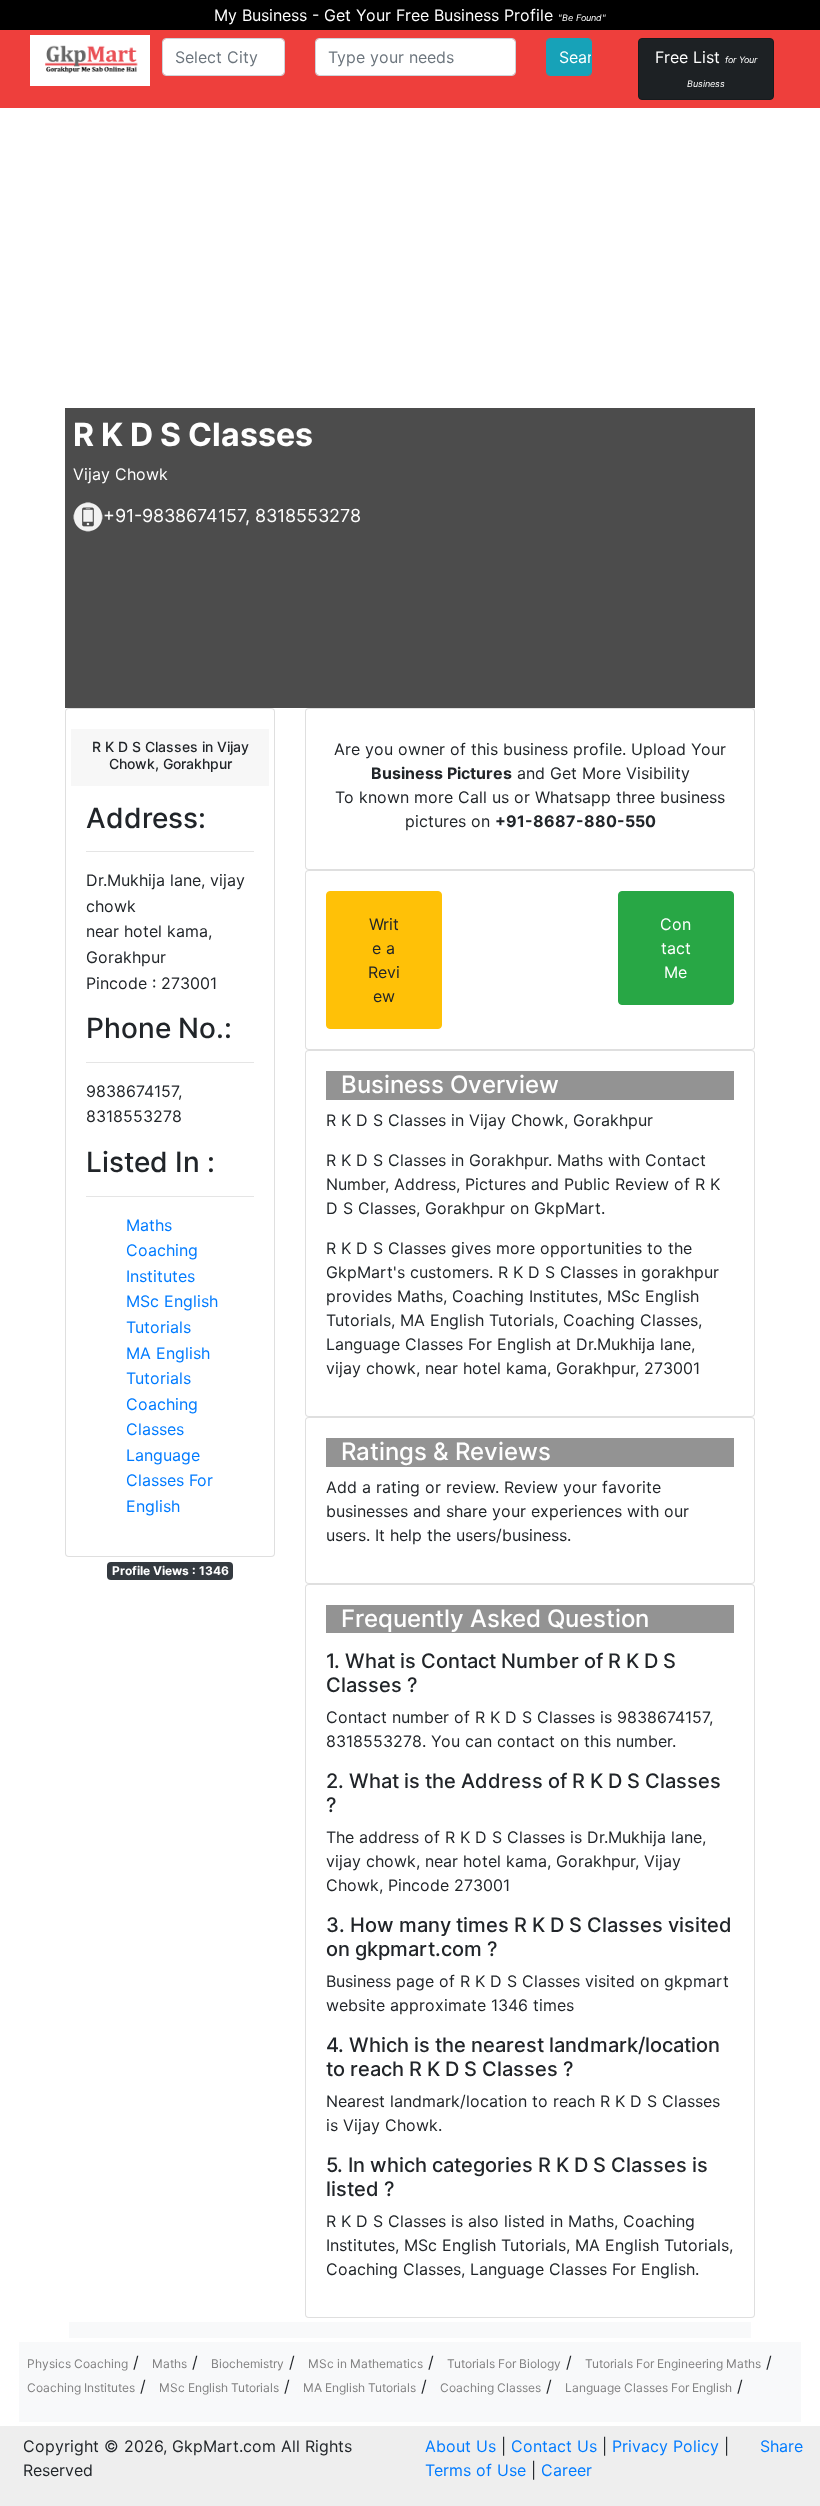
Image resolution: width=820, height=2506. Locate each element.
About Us (460, 2446)
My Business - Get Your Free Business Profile (410, 15)
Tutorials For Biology (504, 2363)
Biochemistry (247, 2363)
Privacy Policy (665, 2446)
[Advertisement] (410, 258)
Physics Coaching (77, 2363)
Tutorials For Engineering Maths (673, 2363)
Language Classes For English (169, 1480)
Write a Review (384, 960)
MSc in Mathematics (365, 2363)
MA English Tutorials (359, 2387)
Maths (149, 1225)
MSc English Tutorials (219, 2387)
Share (781, 2446)
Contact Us (554, 2446)
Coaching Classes (490, 2387)
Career (566, 2470)
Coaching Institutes (81, 2387)
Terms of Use (475, 2470)
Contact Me (675, 948)
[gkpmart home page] (90, 60)
